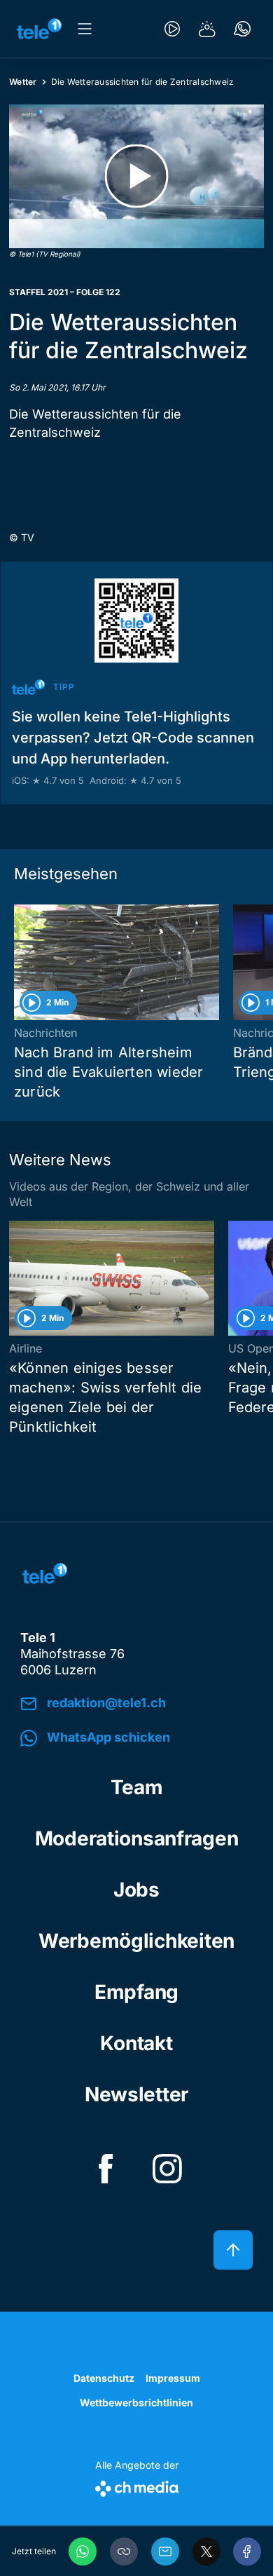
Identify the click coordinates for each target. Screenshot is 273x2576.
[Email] (165, 2551)
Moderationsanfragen (137, 1838)
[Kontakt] (242, 29)
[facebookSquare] (106, 2169)
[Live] (172, 29)
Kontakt (136, 2043)
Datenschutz (104, 2378)
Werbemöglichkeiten (136, 1941)
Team (137, 1787)
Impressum (173, 2378)
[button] (124, 2551)
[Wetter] (207, 29)
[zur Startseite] (39, 29)
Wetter (23, 82)
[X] (206, 2551)
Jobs (136, 1890)
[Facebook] (247, 2551)
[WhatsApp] (83, 2551)
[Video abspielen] (136, 176)
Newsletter (136, 2094)
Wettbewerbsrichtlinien (136, 2402)
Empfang (136, 1992)
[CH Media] (137, 2486)
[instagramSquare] (167, 2169)
